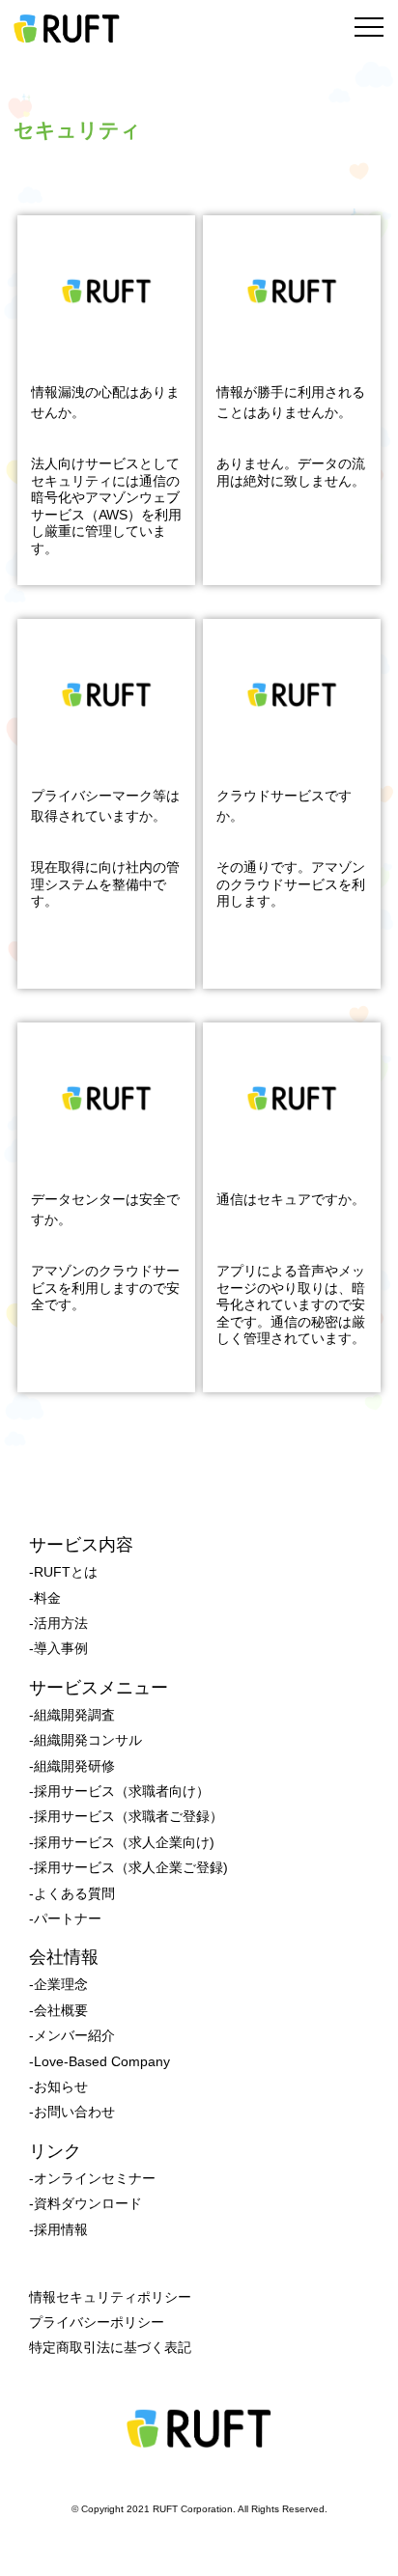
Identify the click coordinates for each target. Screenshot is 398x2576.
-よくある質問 (72, 1893)
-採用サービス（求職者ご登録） (126, 1816)
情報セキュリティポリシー (110, 2297)
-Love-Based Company (99, 2061)
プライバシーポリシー (97, 2322)
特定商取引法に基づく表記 (110, 2347)
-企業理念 (58, 1984)
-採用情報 (58, 2229)
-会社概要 (58, 2010)
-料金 (45, 1598)
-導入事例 (58, 1648)
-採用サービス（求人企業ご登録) (128, 1867)
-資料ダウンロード (85, 2203)
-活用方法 (58, 1623)
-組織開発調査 (72, 1715)
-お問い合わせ (72, 2112)
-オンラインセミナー (92, 2178)
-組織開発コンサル (85, 1740)
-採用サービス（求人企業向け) (122, 1842)
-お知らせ (58, 2086)
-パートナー (65, 1918)
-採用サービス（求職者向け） (119, 1791)
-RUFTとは (63, 1572)
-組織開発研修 (72, 1766)
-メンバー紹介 (72, 2035)
